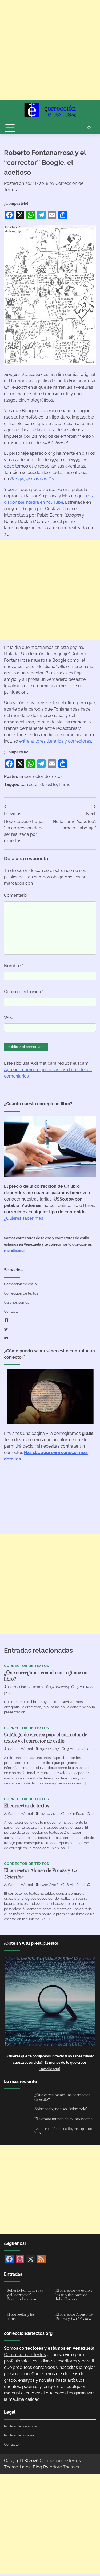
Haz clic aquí (14, 1251)
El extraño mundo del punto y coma (63, 2119)
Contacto (11, 1311)
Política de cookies (19, 2435)
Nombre (13, 966)
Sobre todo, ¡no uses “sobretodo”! (61, 2109)
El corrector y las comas (21, 2317)
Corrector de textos (43, 777)
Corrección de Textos (25, 1687)
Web (9, 1017)
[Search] (89, 128)
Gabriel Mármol (21, 1749)
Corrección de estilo (20, 1284)
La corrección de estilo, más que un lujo (63, 2131)
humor (66, 785)
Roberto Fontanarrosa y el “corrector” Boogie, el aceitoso (25, 2295)
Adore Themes (64, 2467)
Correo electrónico (24, 992)
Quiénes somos (17, 1302)
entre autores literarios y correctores (55, 741)
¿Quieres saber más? (25, 1218)
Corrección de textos (21, 1293)
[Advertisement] (50, 50)
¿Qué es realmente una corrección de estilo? (63, 2097)
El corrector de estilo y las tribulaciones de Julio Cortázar (74, 2295)
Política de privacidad (21, 2426)
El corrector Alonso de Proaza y (74, 2317)
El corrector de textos (27, 1806)
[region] (50, 2557)
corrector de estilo (39, 785)
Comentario (17, 895)
